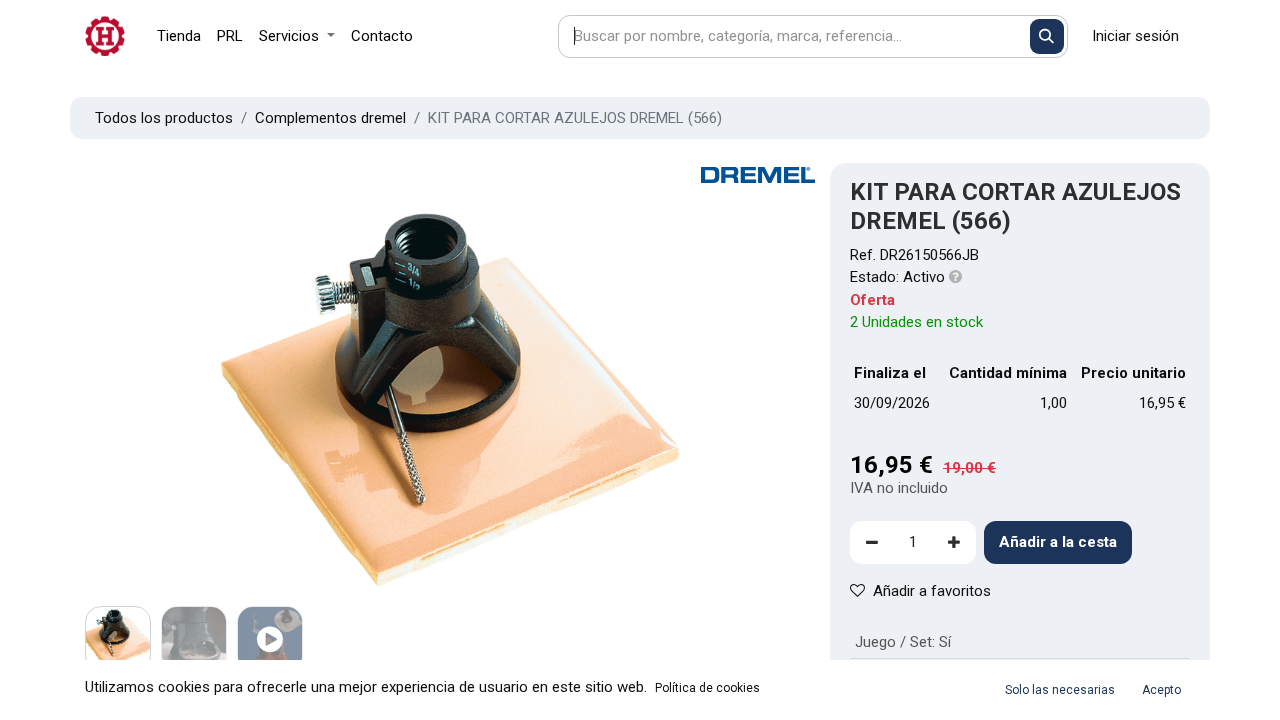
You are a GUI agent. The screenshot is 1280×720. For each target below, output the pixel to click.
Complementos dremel (330, 118)
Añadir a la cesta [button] (1058, 542)
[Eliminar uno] (872, 542)
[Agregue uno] (954, 542)
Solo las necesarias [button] (1060, 690)
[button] (140, 398)
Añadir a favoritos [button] (932, 591)
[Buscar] (1047, 36)
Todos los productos (164, 118)
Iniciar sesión (1135, 36)
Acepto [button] (1161, 690)
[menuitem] (179, 36)
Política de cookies (707, 688)
